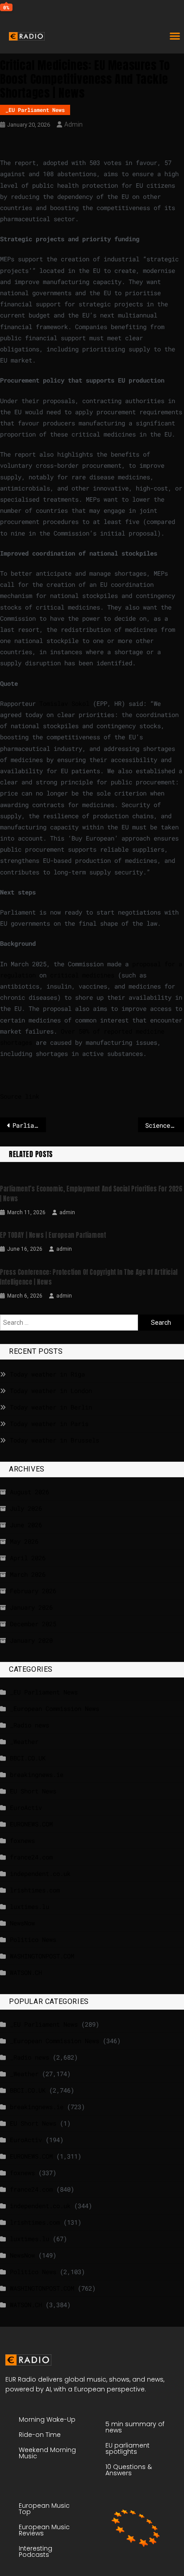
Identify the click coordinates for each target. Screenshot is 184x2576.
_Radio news (29, 1725)
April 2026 (28, 1558)
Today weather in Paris (49, 1424)
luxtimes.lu (29, 1906)
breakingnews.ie (37, 1774)
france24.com (31, 1857)
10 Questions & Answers (129, 2470)
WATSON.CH (26, 1972)
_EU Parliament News (35, 110)
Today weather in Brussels (54, 1440)
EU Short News (33, 1791)
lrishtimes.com (35, 1890)
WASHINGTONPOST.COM (42, 1956)
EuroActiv (26, 1807)
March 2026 (28, 1574)
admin (73, 124)
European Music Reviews (44, 2530)
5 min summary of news (135, 2427)
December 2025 (33, 1624)
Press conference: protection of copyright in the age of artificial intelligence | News (89, 1277)
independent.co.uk (40, 1873)
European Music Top (44, 2509)
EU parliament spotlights (128, 2448)
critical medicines (82, 975)
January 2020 (31, 1640)
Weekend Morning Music (47, 2453)
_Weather (24, 1741)
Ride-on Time (40, 2435)
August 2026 (29, 1492)
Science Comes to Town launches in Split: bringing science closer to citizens (165, 1125)
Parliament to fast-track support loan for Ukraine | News (29, 1125)
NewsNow (22, 1923)
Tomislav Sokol (64, 703)
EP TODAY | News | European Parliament (53, 1235)
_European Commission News (54, 1708)
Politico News (33, 1939)
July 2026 (26, 1508)
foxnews (22, 1840)
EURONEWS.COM (31, 1824)
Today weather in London (51, 1391)
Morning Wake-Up (47, 2419)
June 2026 (26, 1525)
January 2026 (31, 1607)
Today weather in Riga (47, 1374)
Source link (20, 1096)
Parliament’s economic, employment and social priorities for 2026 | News (91, 1194)
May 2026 (24, 1541)
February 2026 (33, 1591)
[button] (175, 36)
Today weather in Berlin (51, 1407)
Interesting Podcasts (36, 2551)
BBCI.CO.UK (28, 1758)
